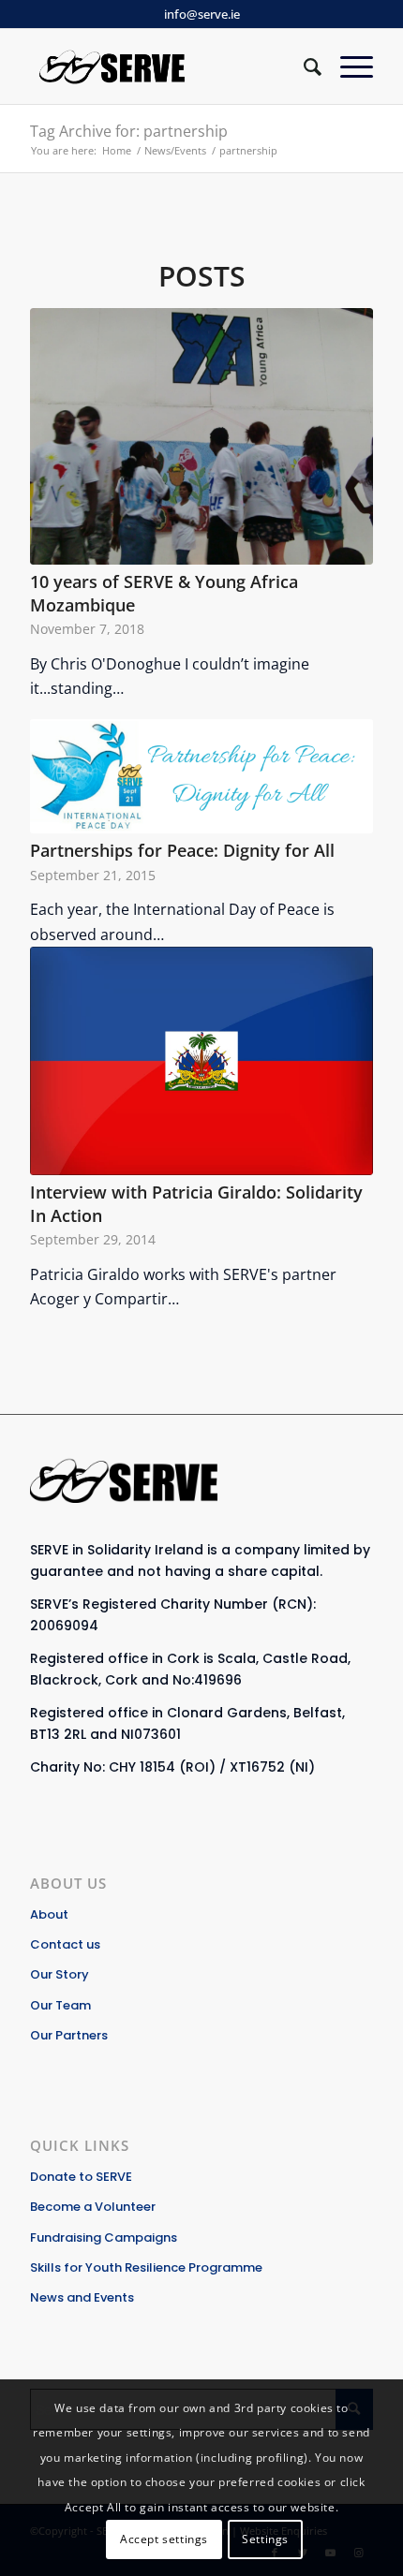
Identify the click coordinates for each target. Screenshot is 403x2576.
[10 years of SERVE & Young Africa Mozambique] (201, 436)
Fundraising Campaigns (104, 2237)
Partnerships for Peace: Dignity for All (182, 850)
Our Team (60, 2005)
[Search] (303, 66)
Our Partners (69, 2035)
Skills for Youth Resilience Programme (146, 2267)
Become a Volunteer (93, 2207)
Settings (265, 2539)
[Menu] (347, 66)
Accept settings (164, 2539)
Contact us (65, 1944)
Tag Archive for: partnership (129, 131)
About (49, 1914)
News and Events (82, 2297)
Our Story (60, 1974)
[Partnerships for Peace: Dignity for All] (201, 776)
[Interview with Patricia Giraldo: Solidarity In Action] (201, 1061)
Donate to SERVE (81, 2177)
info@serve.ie (202, 14)
